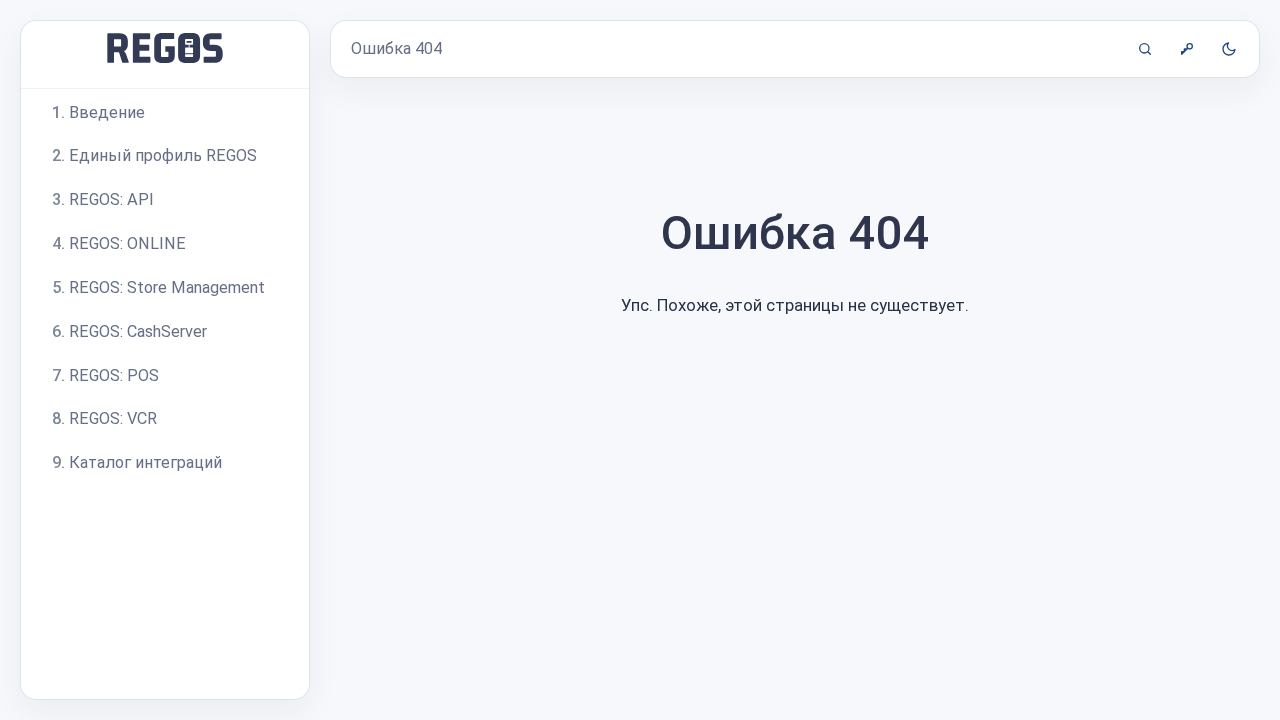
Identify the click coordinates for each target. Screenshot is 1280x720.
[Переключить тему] (1229, 49)
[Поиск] (1145, 49)
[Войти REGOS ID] (1187, 49)
